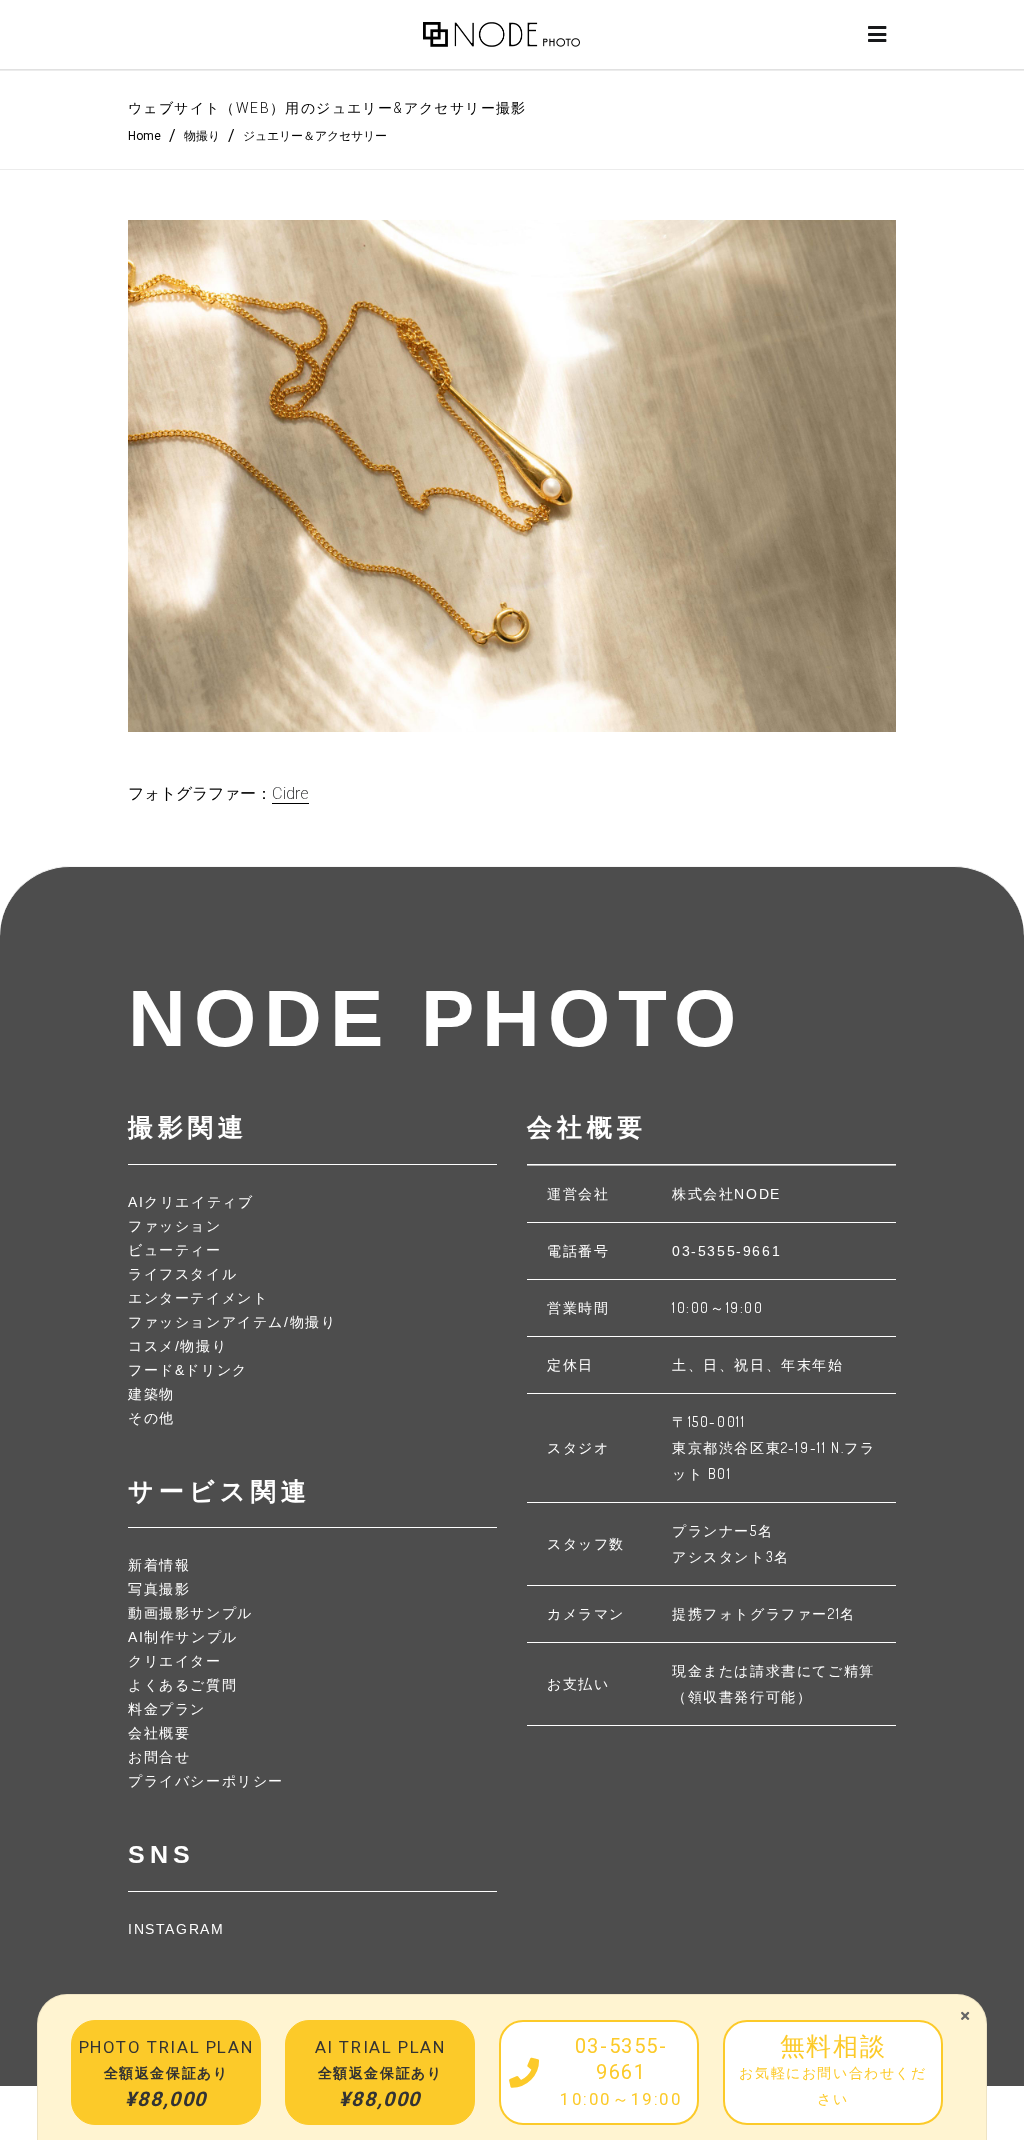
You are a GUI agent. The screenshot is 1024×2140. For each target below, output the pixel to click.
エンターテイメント (198, 1298)
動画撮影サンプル (190, 1613)
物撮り (202, 136)
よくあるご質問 (182, 1685)
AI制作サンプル (183, 1637)
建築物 (151, 1394)
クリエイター (175, 1661)
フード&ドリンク (188, 1370)
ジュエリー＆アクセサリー (315, 136)
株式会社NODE (726, 1194)
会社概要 (159, 1733)
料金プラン (167, 1709)
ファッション (175, 1226)
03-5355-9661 (726, 1251)
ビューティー (175, 1250)
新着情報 (159, 1565)
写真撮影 (159, 1589)
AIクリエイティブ (190, 1202)
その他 (151, 1418)
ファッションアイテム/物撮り (232, 1322)
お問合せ (159, 1757)
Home (144, 136)
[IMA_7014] (512, 476)
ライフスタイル (182, 1274)
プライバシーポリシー (206, 1781)
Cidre (290, 793)
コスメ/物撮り (177, 1346)
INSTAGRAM (176, 1929)
